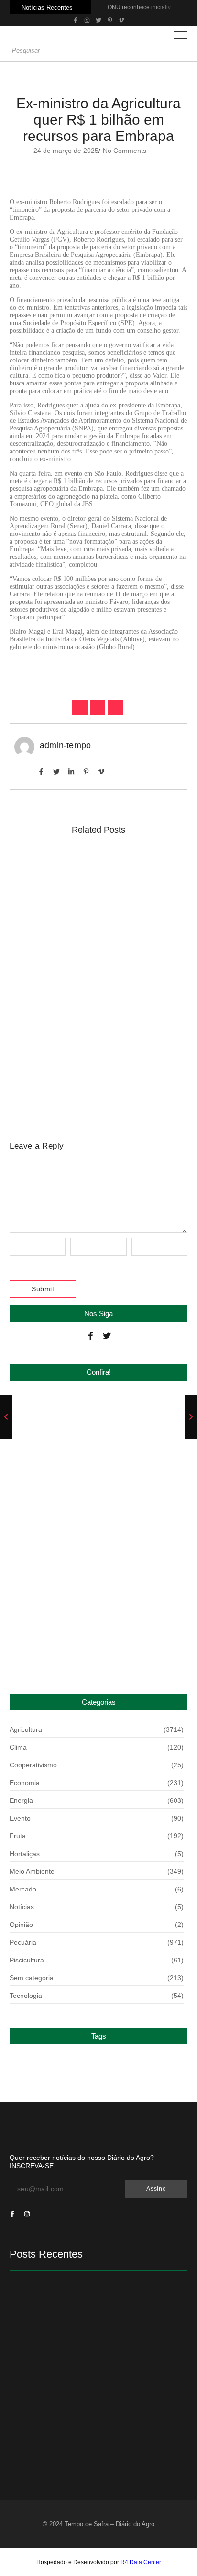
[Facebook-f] (91, 1336)
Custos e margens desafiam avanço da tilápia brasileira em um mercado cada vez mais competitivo (97, 882)
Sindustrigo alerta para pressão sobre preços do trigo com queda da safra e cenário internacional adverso (95, 1497)
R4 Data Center (141, 2562)
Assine (156, 2189)
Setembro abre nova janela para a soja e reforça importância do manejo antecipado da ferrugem (96, 962)
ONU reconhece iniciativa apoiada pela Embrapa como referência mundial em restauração (84, 1427)
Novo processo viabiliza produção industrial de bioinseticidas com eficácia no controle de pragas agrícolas (98, 1050)
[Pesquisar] (184, 51)
